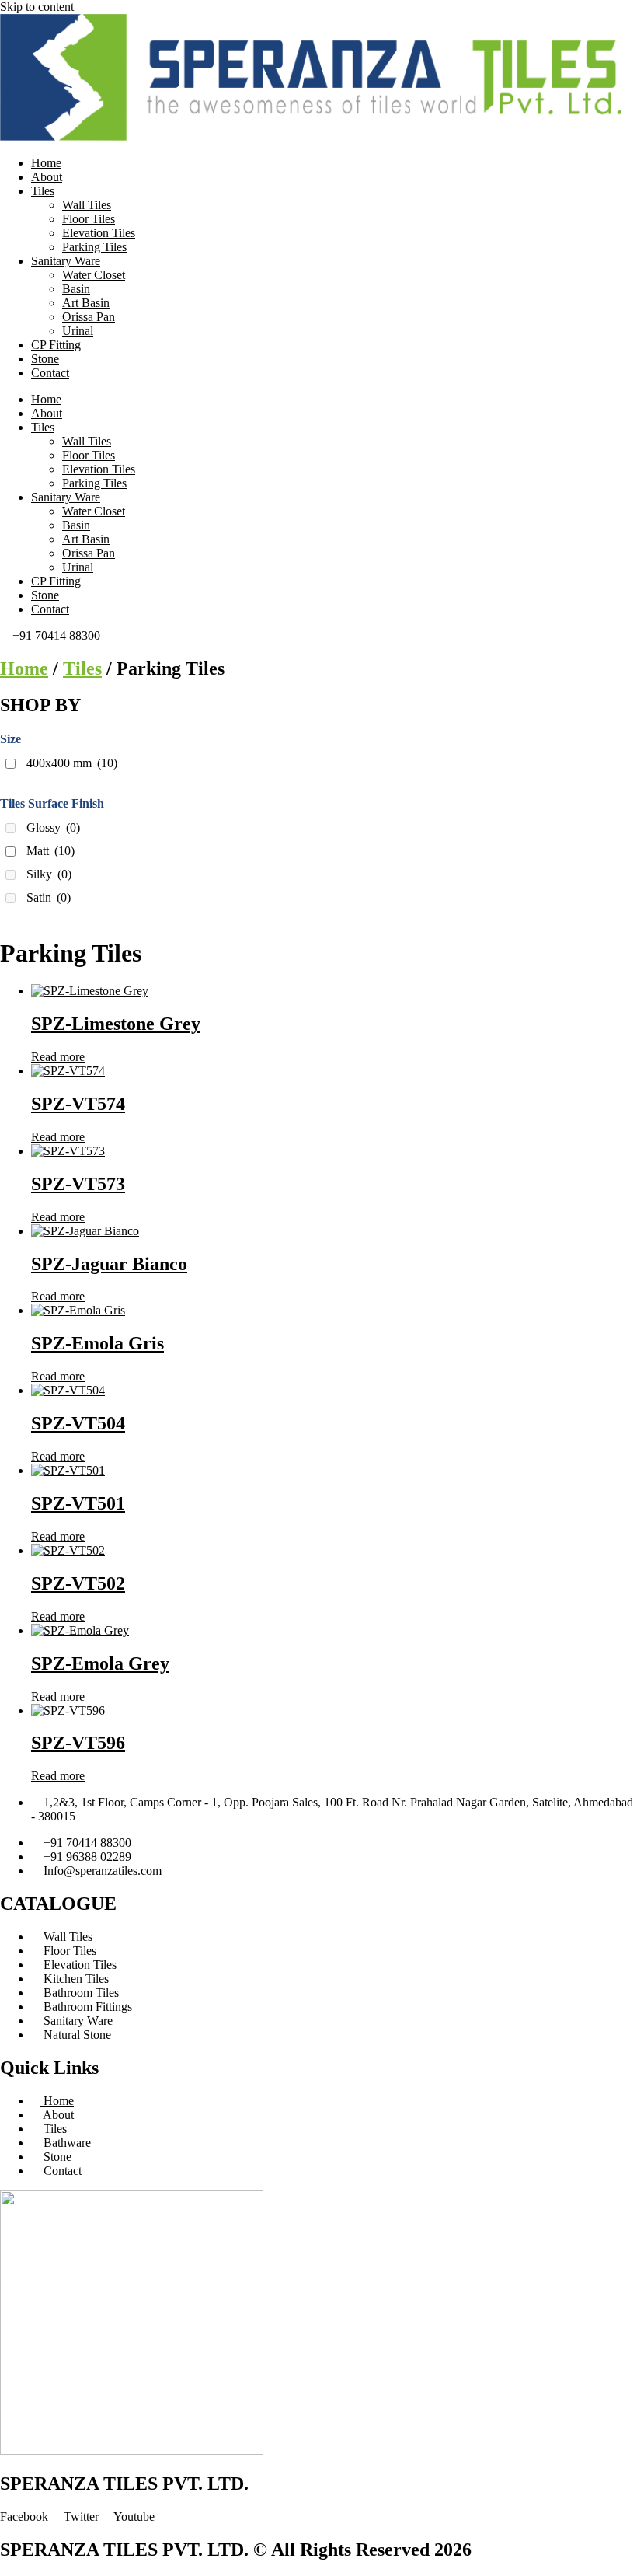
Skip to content (37, 7)
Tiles (43, 191)
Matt (50, 851)
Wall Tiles (87, 205)
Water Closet (94, 275)
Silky (49, 874)
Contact (50, 373)
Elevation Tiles (99, 233)
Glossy (53, 827)
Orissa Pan (89, 317)
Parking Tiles (94, 247)
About (47, 177)
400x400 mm (72, 763)
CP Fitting (56, 345)
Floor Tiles (89, 219)
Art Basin (86, 303)
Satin (49, 897)
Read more (58, 1057)
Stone (45, 359)
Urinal (78, 331)
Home (46, 163)
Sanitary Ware (66, 261)
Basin (76, 289)
